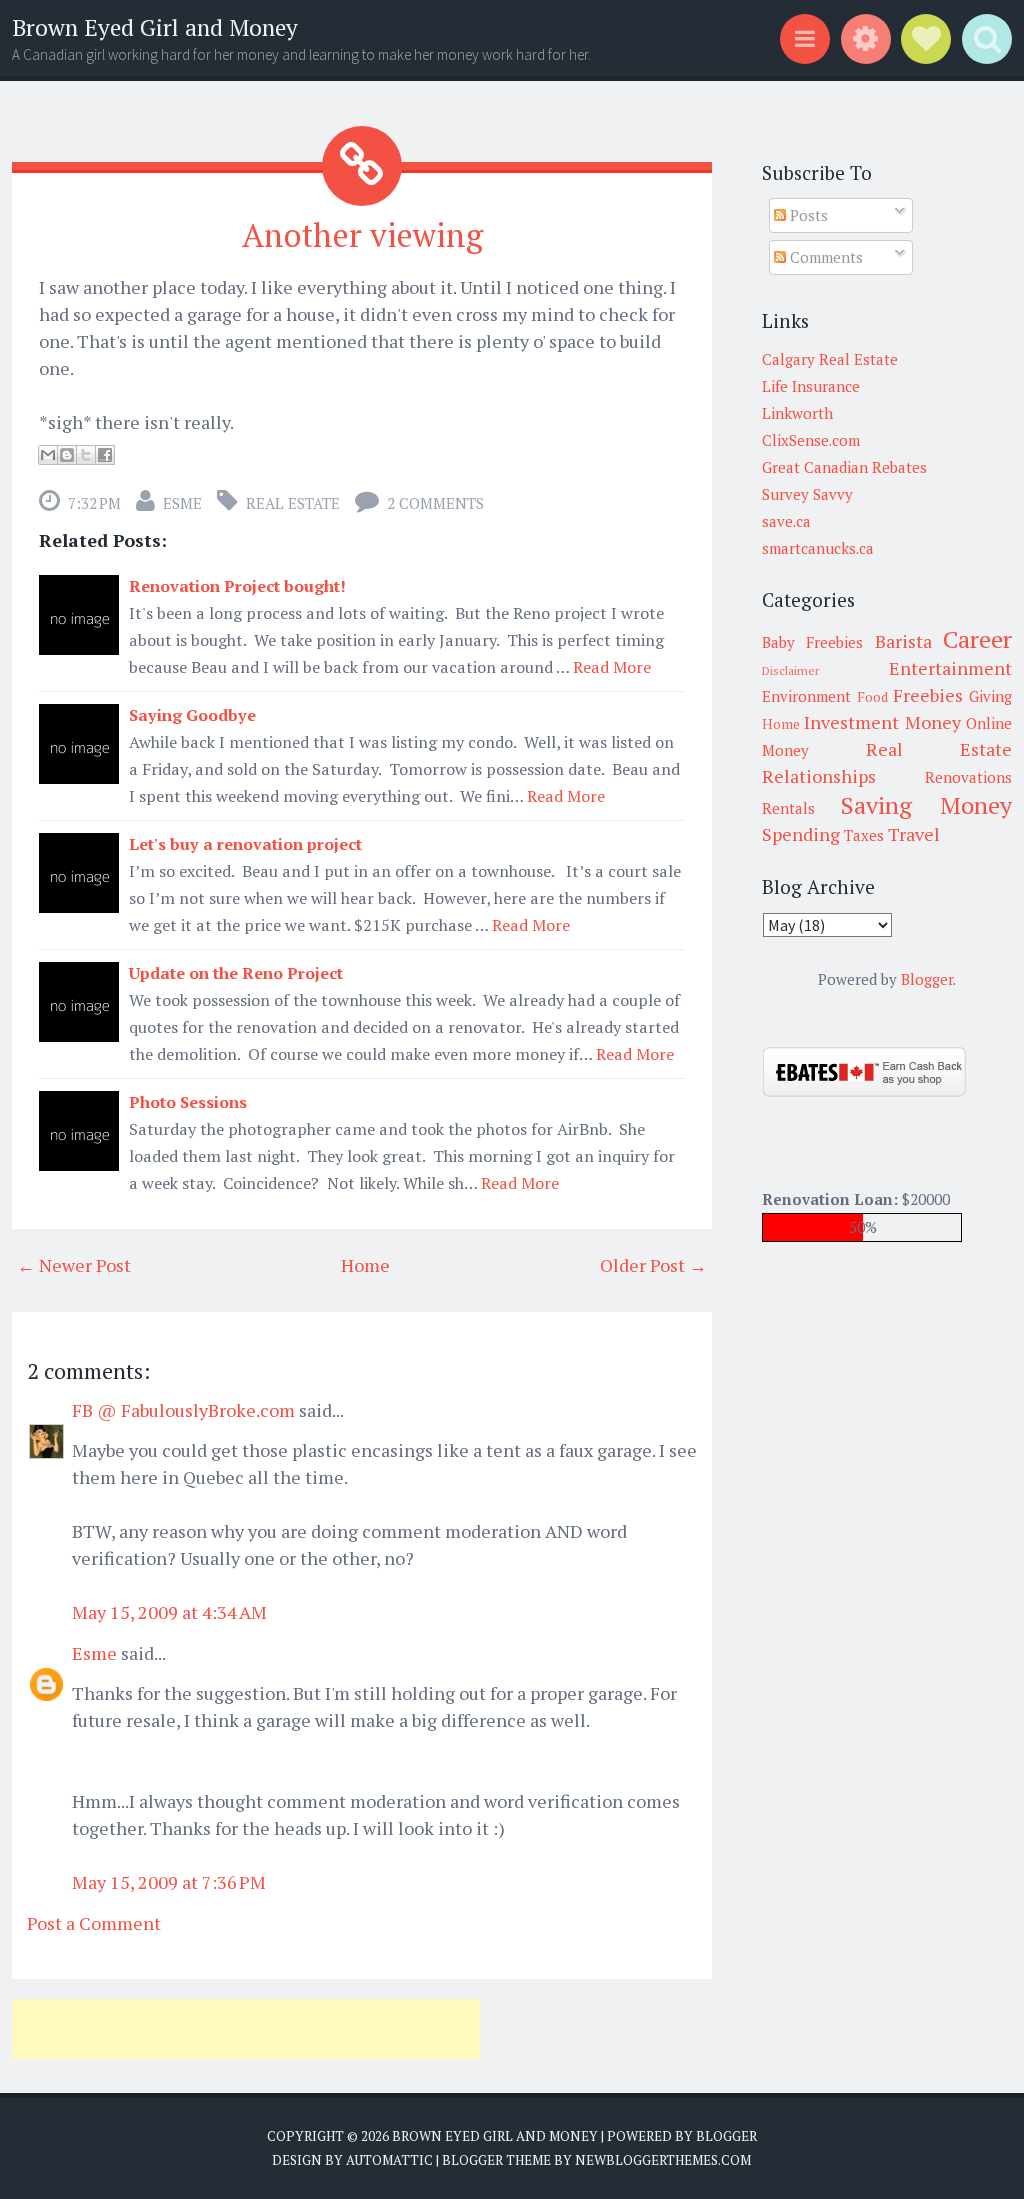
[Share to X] (86, 455)
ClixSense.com (811, 440)
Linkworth (797, 413)
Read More (612, 667)
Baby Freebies (812, 642)
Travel (914, 834)
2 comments (435, 503)
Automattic (389, 2160)
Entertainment (950, 668)
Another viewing (362, 235)
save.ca (786, 521)
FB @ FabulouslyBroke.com (183, 1410)
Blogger (927, 979)
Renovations (968, 777)
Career (977, 639)
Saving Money (926, 805)
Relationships (819, 776)
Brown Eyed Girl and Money (155, 27)
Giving (990, 696)
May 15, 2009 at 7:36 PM (169, 1882)
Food (872, 697)
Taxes (864, 835)
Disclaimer (790, 670)
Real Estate (293, 503)
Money (933, 722)
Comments (824, 257)
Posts (807, 215)
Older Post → (653, 1265)
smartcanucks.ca (818, 548)
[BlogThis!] (67, 455)
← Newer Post (74, 1265)
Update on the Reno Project (236, 973)
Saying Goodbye (192, 715)
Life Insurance (811, 386)
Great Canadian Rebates (844, 467)
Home (365, 1265)
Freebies (928, 695)
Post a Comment (94, 1923)
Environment (806, 696)
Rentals (788, 808)
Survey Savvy (807, 494)
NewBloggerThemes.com (663, 2160)
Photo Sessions (188, 1102)
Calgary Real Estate (830, 359)
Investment (851, 722)
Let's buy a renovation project (245, 844)
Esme (182, 503)
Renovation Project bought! (237, 586)
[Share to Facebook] (105, 455)
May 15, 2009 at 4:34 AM (169, 1612)
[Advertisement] (246, 2029)
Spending (801, 834)
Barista (903, 641)
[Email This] (48, 455)
